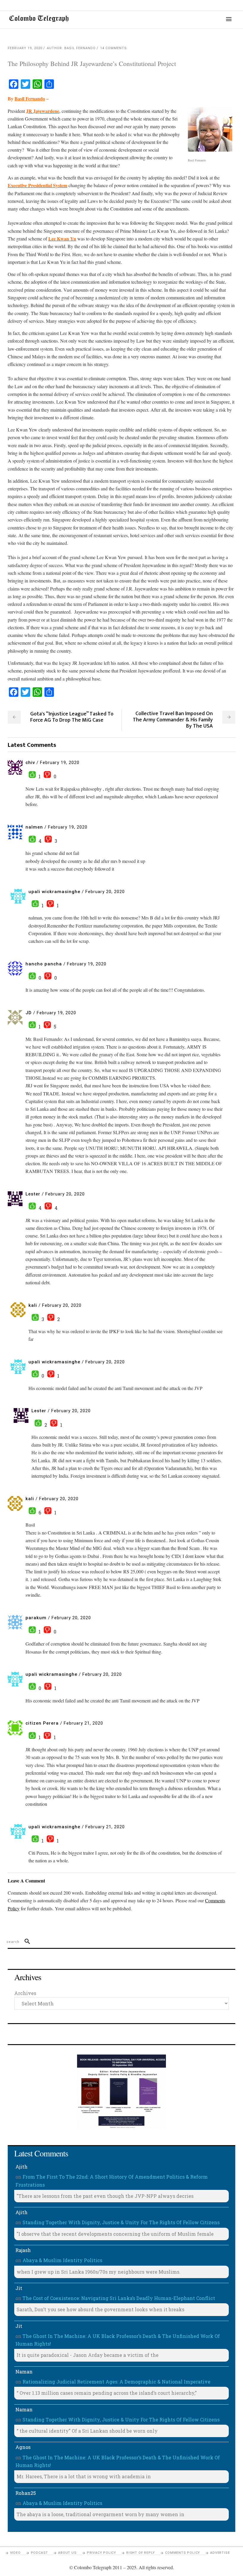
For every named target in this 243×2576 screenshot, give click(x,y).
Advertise (220, 2553)
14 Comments (113, 48)
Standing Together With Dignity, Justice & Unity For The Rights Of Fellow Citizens (121, 2222)
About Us (67, 2553)
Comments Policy (183, 2553)
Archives (25, 1993)
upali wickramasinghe (54, 892)
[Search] (25, 1942)
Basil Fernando (30, 98)
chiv (30, 763)
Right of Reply (141, 2553)
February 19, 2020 (25, 48)
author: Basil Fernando (71, 48)
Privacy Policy (101, 2553)
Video (15, 2553)
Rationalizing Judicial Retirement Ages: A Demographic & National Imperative (116, 2382)
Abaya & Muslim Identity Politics (62, 2260)
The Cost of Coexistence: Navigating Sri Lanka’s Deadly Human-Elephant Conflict (119, 2298)
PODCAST (40, 2553)
